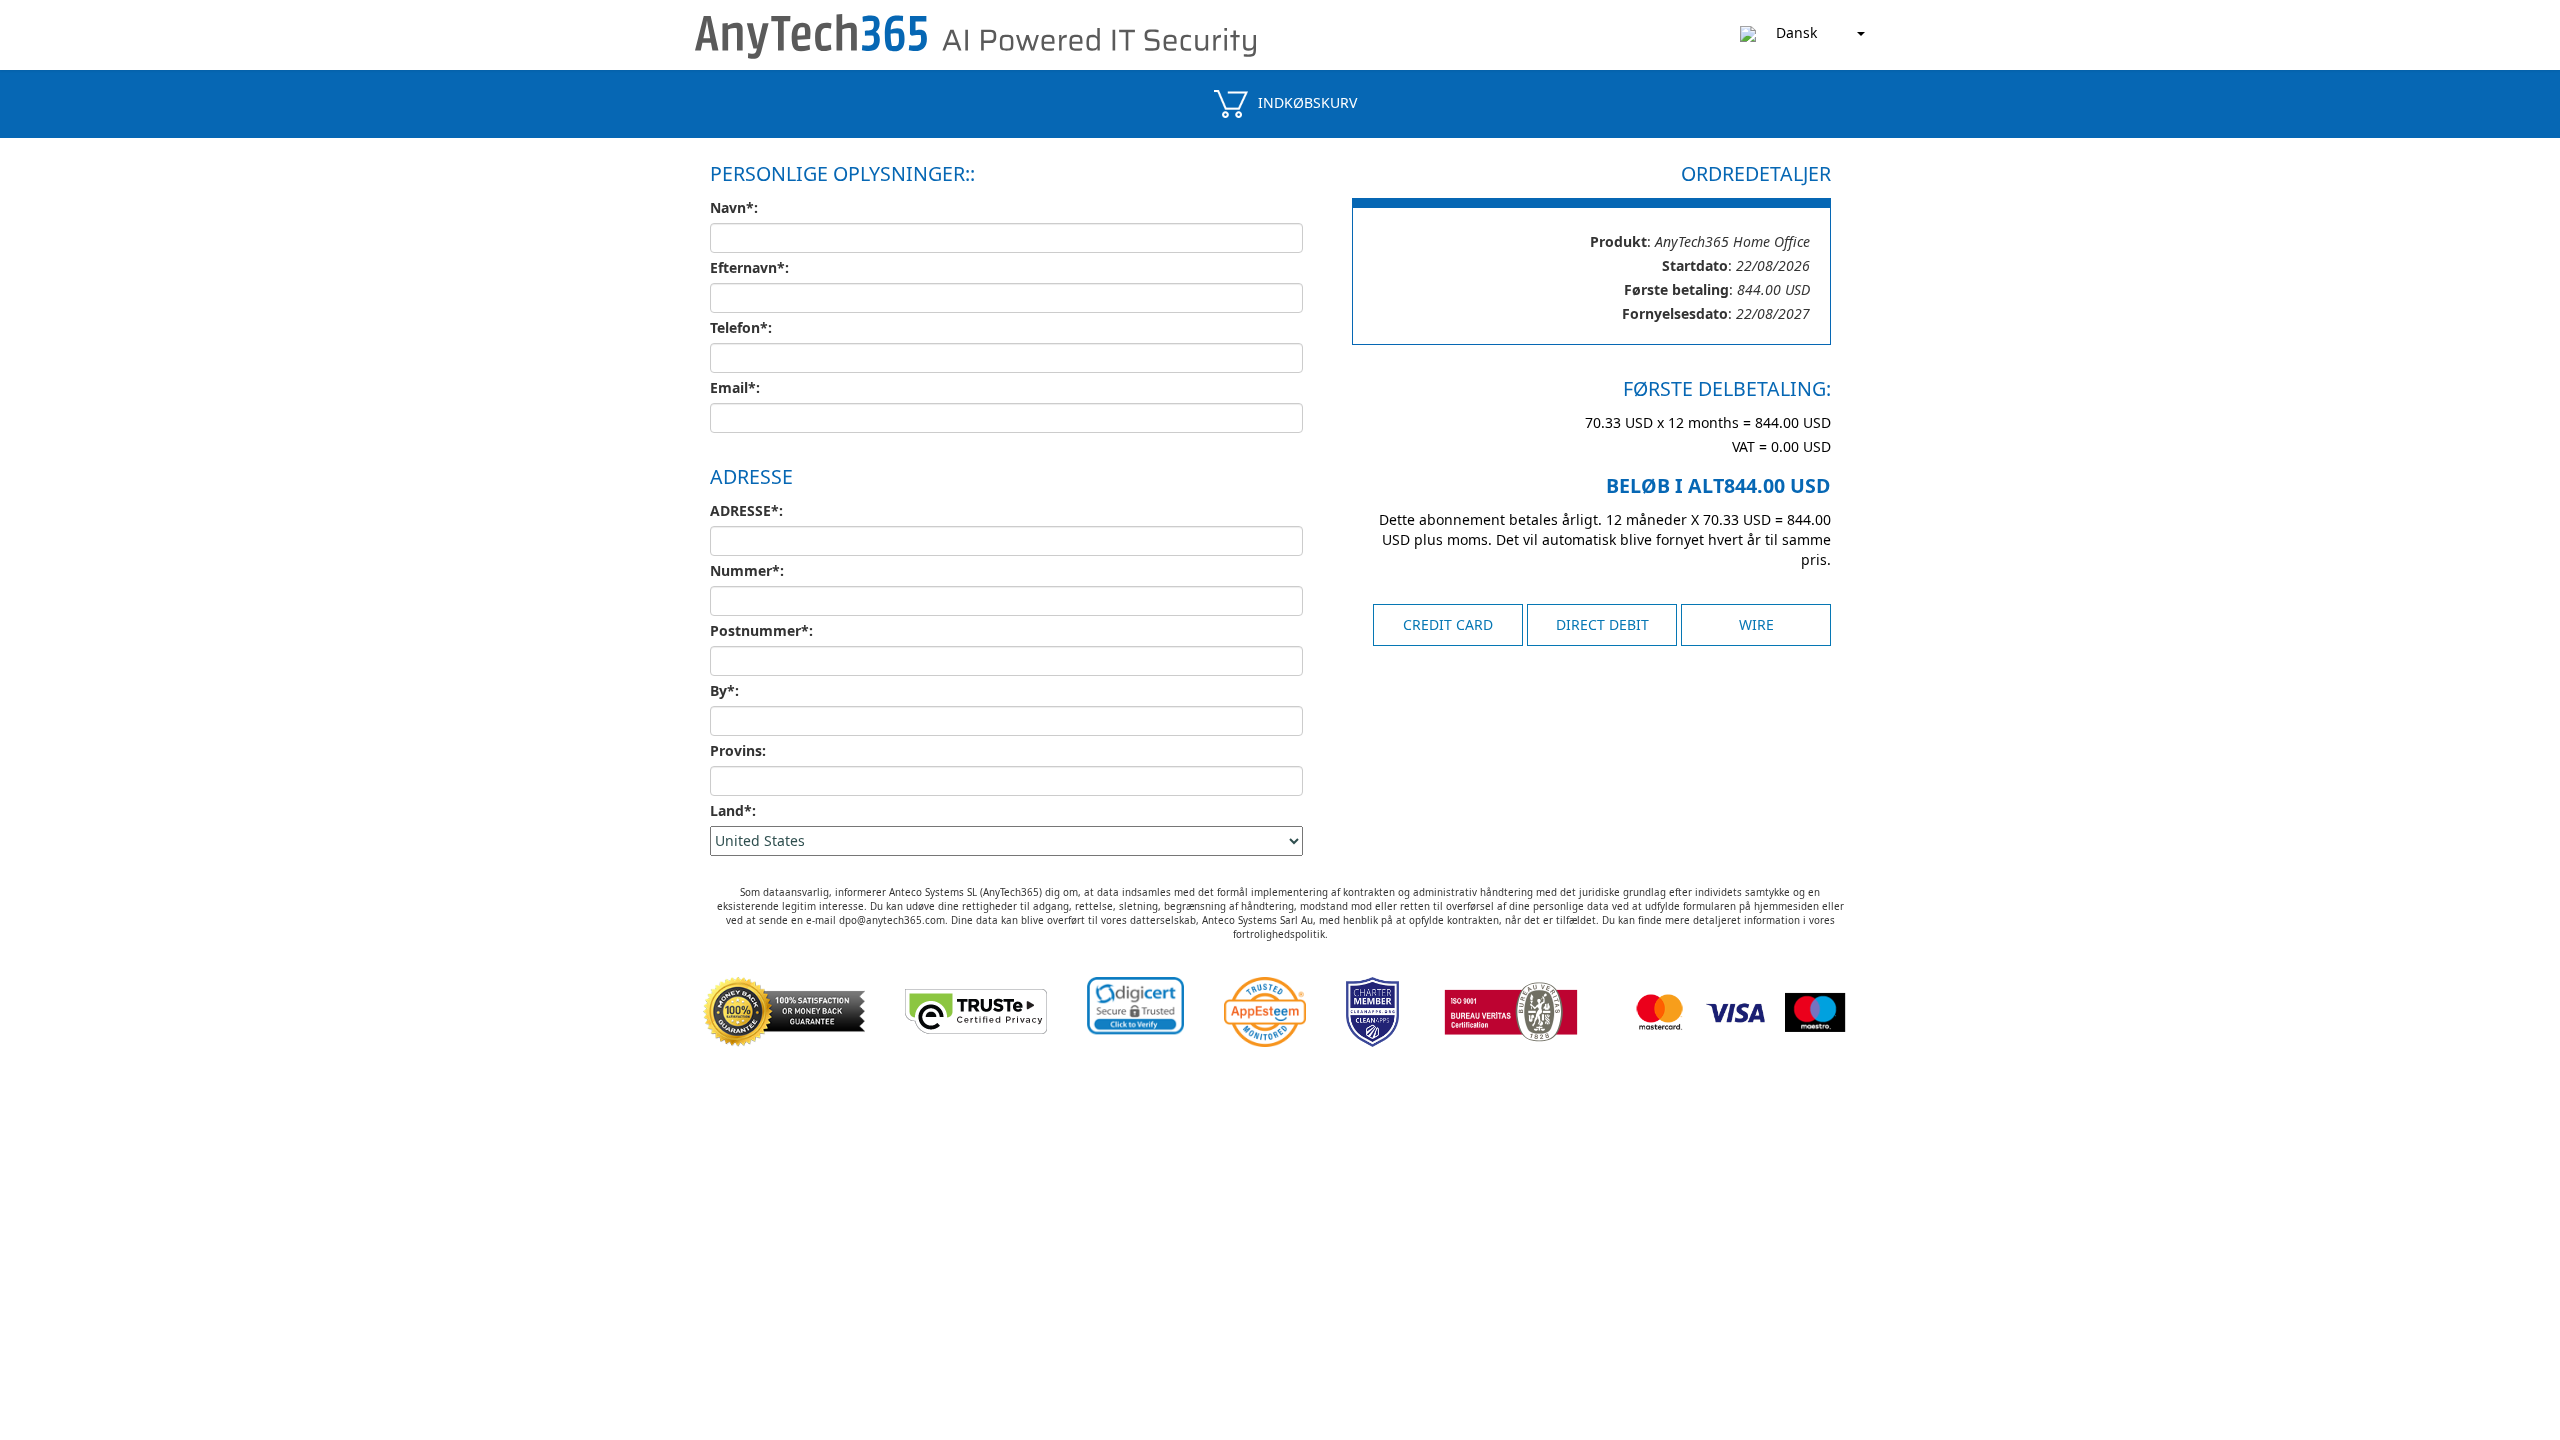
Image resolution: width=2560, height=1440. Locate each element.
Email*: (735, 387)
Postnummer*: (761, 630)
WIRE (1756, 624)
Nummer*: (747, 570)
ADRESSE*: (746, 510)
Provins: (738, 750)
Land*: (733, 810)
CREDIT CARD (1448, 624)
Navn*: (734, 207)
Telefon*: (741, 327)
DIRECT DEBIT (1602, 624)
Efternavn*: (749, 267)
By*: (724, 690)
